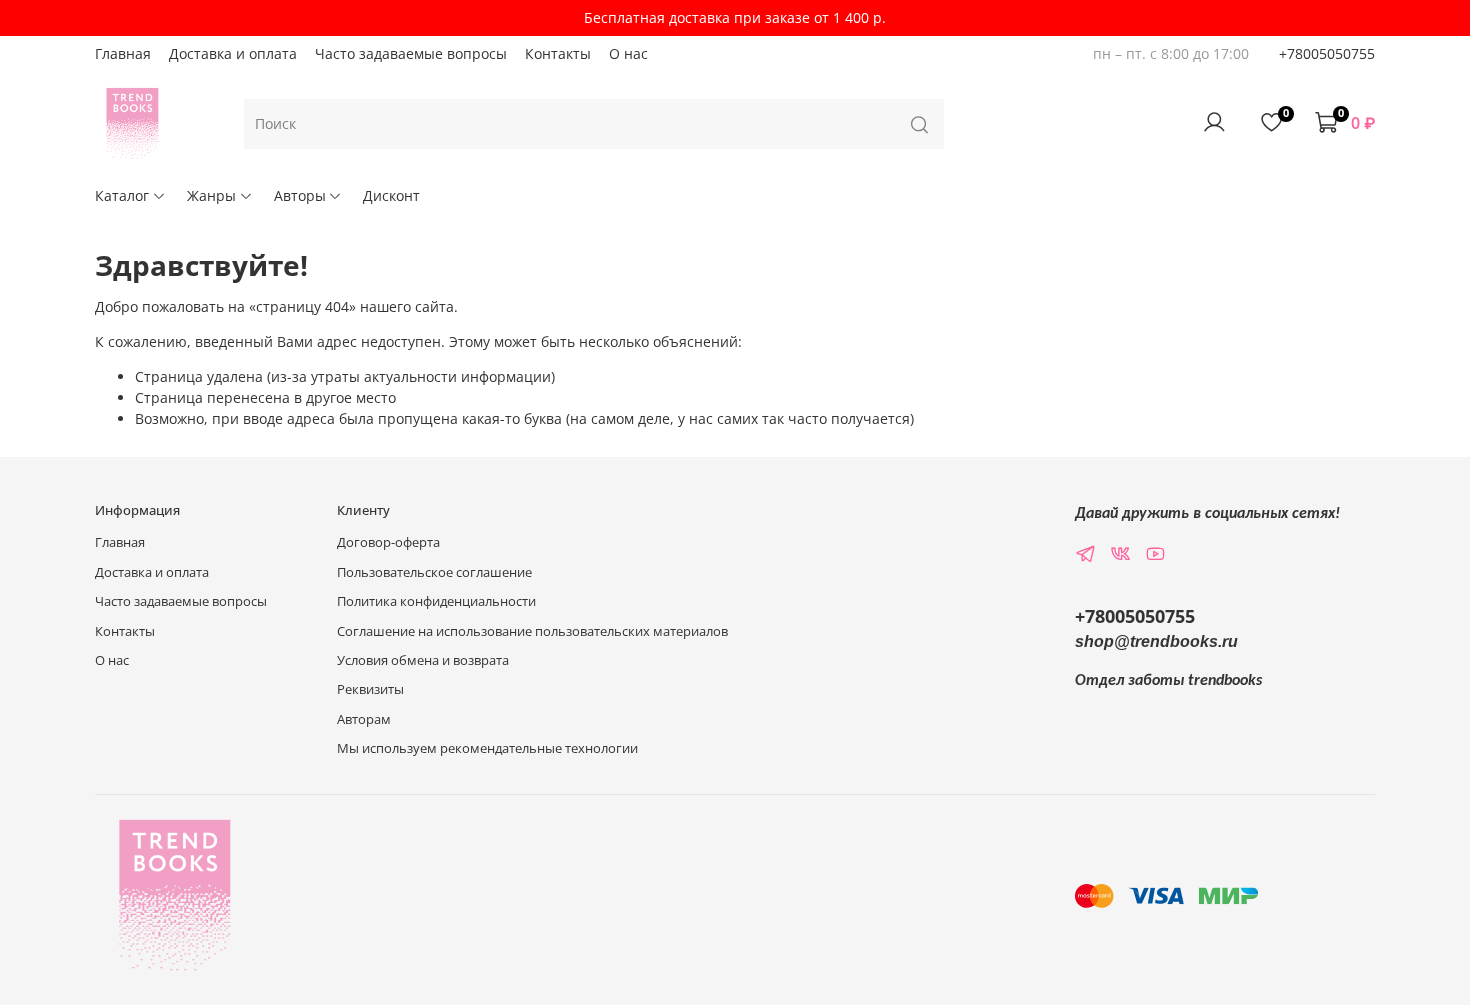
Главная (123, 53)
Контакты (558, 53)
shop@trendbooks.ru (1156, 641)
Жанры (211, 195)
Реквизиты (370, 689)
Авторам (364, 719)
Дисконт (391, 195)
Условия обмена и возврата (423, 660)
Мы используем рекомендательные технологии (487, 748)
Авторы (300, 195)
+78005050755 (1327, 53)
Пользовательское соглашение (434, 572)
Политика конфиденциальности (436, 601)
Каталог (122, 195)
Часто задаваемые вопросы (411, 53)
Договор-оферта (388, 542)
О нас (628, 53)
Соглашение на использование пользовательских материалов (532, 631)
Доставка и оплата (233, 53)
